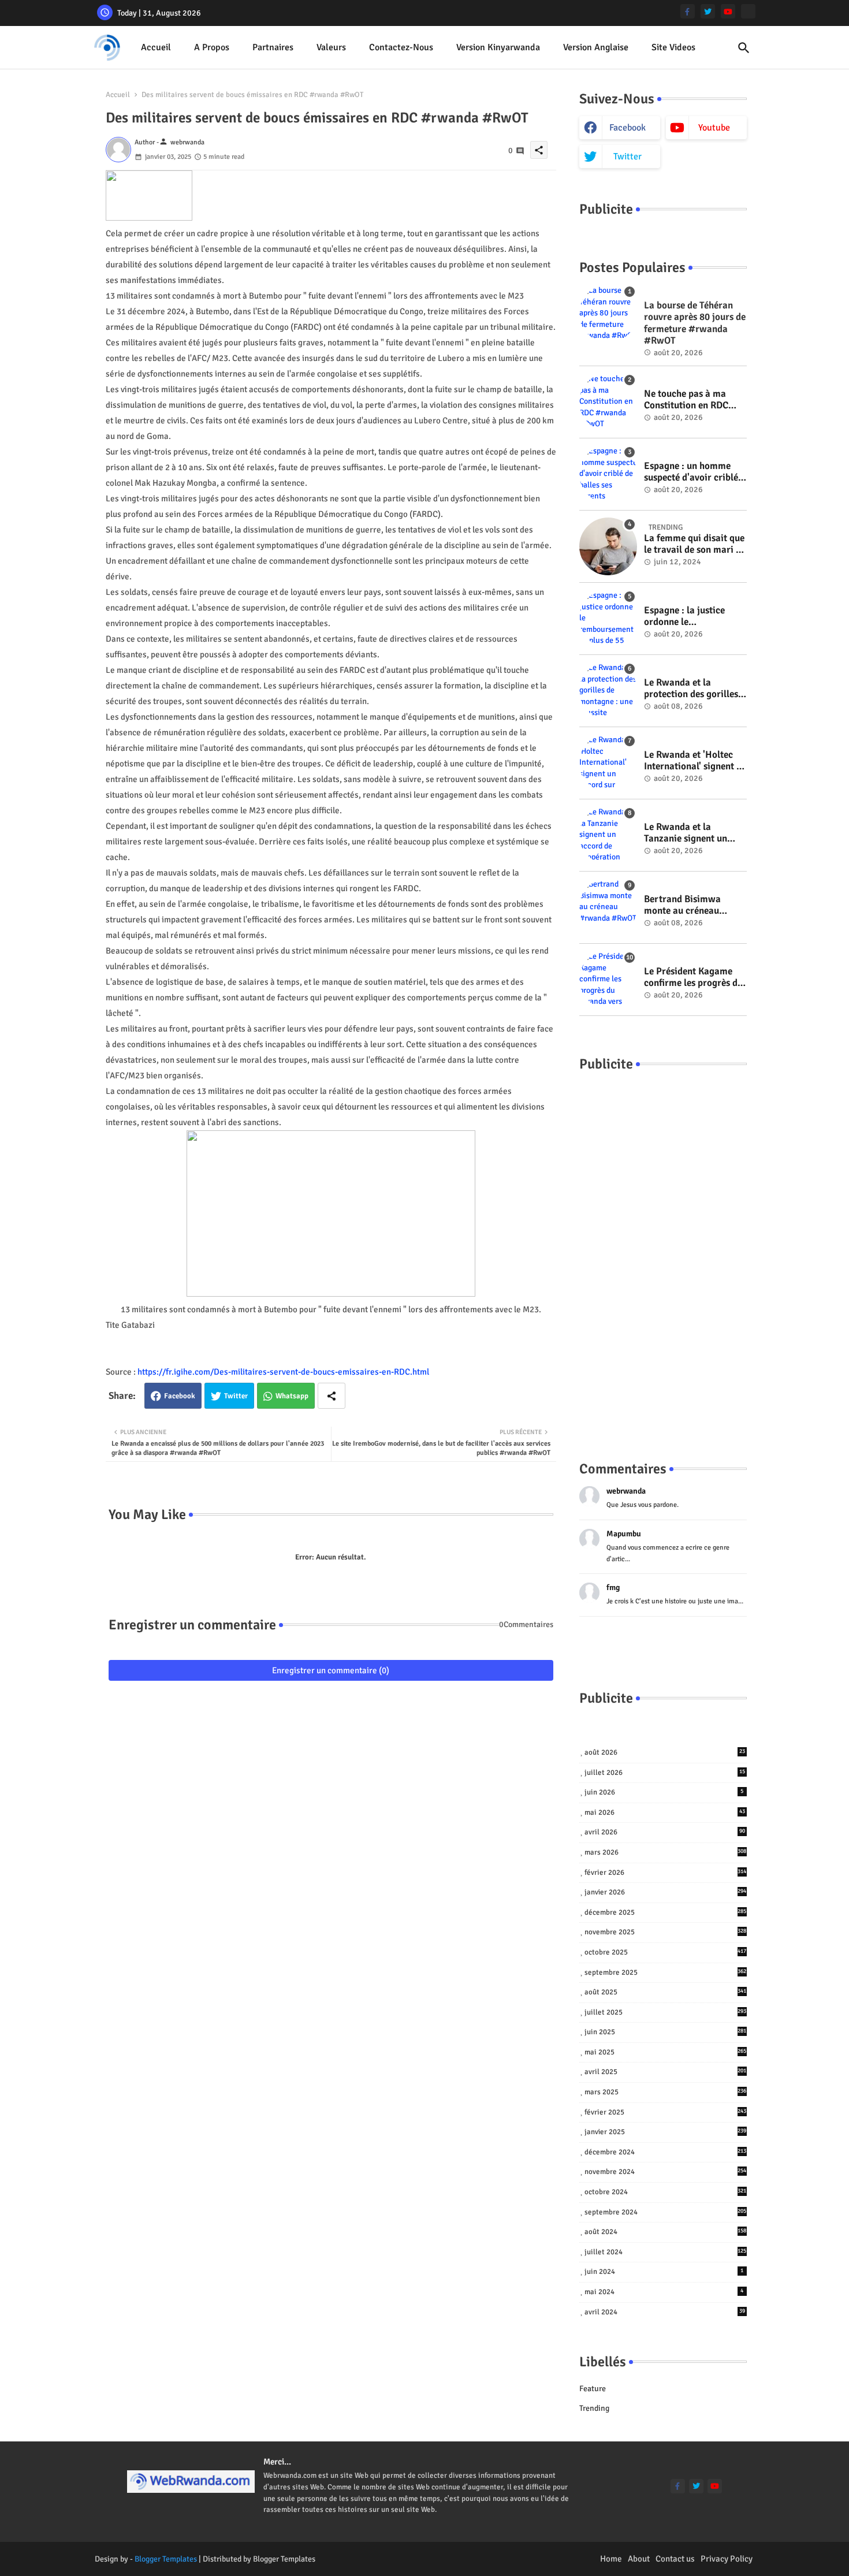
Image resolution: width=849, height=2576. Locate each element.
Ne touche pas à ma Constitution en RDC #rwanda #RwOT (686, 400)
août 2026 (665, 1752)
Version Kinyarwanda (498, 47)
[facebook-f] (688, 11)
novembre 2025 (666, 1932)
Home (611, 2559)
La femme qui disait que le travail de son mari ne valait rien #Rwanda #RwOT (695, 544)
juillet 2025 (666, 2012)
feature (593, 2389)
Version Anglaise (596, 47)
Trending (594, 2408)
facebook (628, 128)
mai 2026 (665, 1812)
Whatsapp (292, 1396)
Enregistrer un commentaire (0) (331, 1670)
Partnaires (273, 47)
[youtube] (728, 11)
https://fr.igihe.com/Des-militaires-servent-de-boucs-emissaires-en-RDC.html (283, 1372)
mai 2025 (666, 2052)
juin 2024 (664, 2272)
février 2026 (666, 1873)
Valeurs (331, 47)
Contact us (675, 2559)
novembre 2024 (666, 2172)
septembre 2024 (666, 2212)
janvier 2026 (666, 1892)
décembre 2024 (666, 2152)
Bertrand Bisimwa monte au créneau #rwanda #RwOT (682, 905)
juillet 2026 (665, 1773)
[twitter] (708, 11)
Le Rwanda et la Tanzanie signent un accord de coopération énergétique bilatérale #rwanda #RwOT (691, 833)
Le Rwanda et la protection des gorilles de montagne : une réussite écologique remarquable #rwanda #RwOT (692, 689)
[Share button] (332, 1396)
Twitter (236, 1396)
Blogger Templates (166, 2559)
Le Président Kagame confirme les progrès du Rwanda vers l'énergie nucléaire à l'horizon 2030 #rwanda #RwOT (693, 978)
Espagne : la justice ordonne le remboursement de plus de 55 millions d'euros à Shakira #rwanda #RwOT (694, 617)
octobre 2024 (666, 2192)
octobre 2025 (666, 1952)
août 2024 (666, 2232)
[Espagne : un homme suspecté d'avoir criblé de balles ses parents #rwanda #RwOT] (608, 474)
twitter (628, 157)
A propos (212, 47)
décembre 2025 (666, 1912)
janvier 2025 (666, 2132)
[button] (744, 48)
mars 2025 (666, 2092)
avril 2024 (665, 2312)
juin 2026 (664, 1792)
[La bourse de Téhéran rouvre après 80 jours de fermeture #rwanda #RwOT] (608, 314)
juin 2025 (666, 2032)
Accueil (156, 47)
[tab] (156, 48)
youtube (714, 128)
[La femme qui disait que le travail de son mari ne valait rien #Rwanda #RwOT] (608, 546)
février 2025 (666, 2112)
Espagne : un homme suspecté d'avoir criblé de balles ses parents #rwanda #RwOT (691, 472)
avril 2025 (666, 2072)
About (639, 2559)
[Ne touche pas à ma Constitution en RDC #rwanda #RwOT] (608, 402)
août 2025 (666, 1992)
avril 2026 (665, 1832)
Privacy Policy (727, 2559)
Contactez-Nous (401, 47)
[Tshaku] (748, 11)
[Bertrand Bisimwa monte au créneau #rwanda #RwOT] (608, 907)
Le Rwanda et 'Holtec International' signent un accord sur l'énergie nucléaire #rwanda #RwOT (695, 761)
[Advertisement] (663, 1255)
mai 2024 (664, 2292)
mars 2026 (666, 1852)
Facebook (180, 1396)
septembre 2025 (666, 1972)
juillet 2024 (666, 2252)
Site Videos (673, 47)
